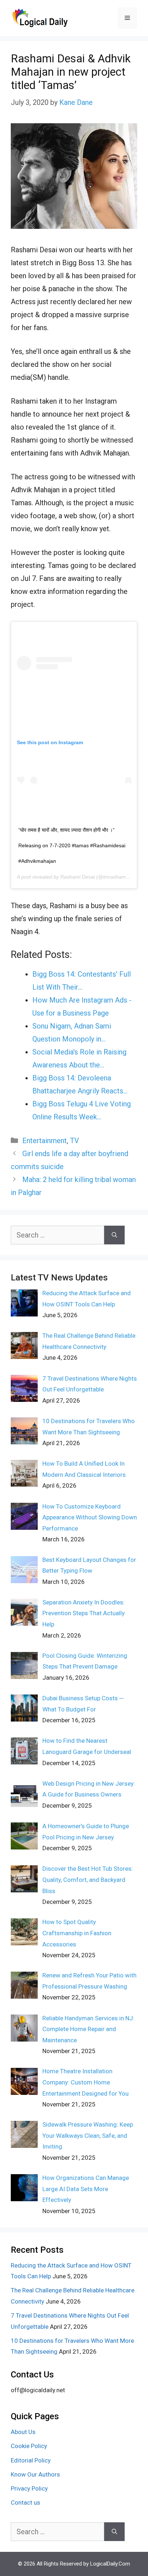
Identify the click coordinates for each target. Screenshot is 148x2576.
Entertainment (45, 1141)
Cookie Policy (29, 2446)
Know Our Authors (35, 2474)
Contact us (26, 2502)
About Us (23, 2432)
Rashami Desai (78, 877)
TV (75, 1141)
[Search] (114, 1235)
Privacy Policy (29, 2488)
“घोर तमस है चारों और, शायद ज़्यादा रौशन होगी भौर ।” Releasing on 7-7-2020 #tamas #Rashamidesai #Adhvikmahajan (72, 845)
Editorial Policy (31, 2460)
